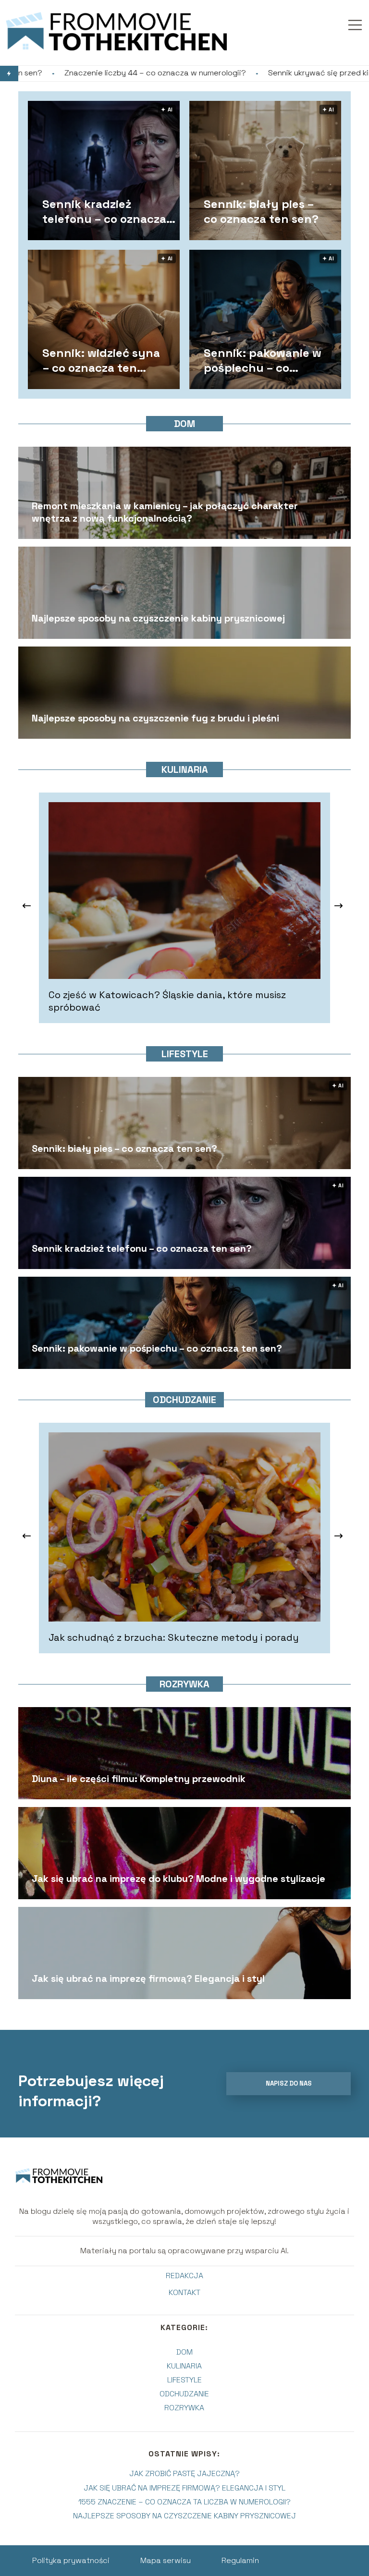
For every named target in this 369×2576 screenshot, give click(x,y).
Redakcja (184, 2276)
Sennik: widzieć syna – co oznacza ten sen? (101, 360)
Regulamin (240, 2560)
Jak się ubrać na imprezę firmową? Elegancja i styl (148, 1978)
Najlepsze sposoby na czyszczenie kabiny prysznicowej (158, 618)
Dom (184, 424)
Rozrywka (184, 1684)
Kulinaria (185, 769)
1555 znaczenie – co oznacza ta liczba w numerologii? (184, 2502)
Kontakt (184, 2293)
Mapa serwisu (166, 2560)
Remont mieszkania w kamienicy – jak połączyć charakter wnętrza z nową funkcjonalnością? (165, 512)
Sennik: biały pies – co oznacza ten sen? (261, 211)
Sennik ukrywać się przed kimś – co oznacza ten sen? (219, 73)
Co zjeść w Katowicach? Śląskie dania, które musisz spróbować (167, 1001)
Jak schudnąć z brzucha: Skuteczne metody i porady (174, 1637)
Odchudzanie (184, 1400)
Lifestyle (185, 1054)
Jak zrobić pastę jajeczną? (184, 2473)
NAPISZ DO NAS (289, 2083)
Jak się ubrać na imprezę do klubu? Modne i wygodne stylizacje (178, 1879)
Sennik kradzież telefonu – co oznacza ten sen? (104, 211)
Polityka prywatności (71, 2560)
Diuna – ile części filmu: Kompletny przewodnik (139, 1779)
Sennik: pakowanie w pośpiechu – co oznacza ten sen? (263, 360)
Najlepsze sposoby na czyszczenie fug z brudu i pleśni (155, 718)
